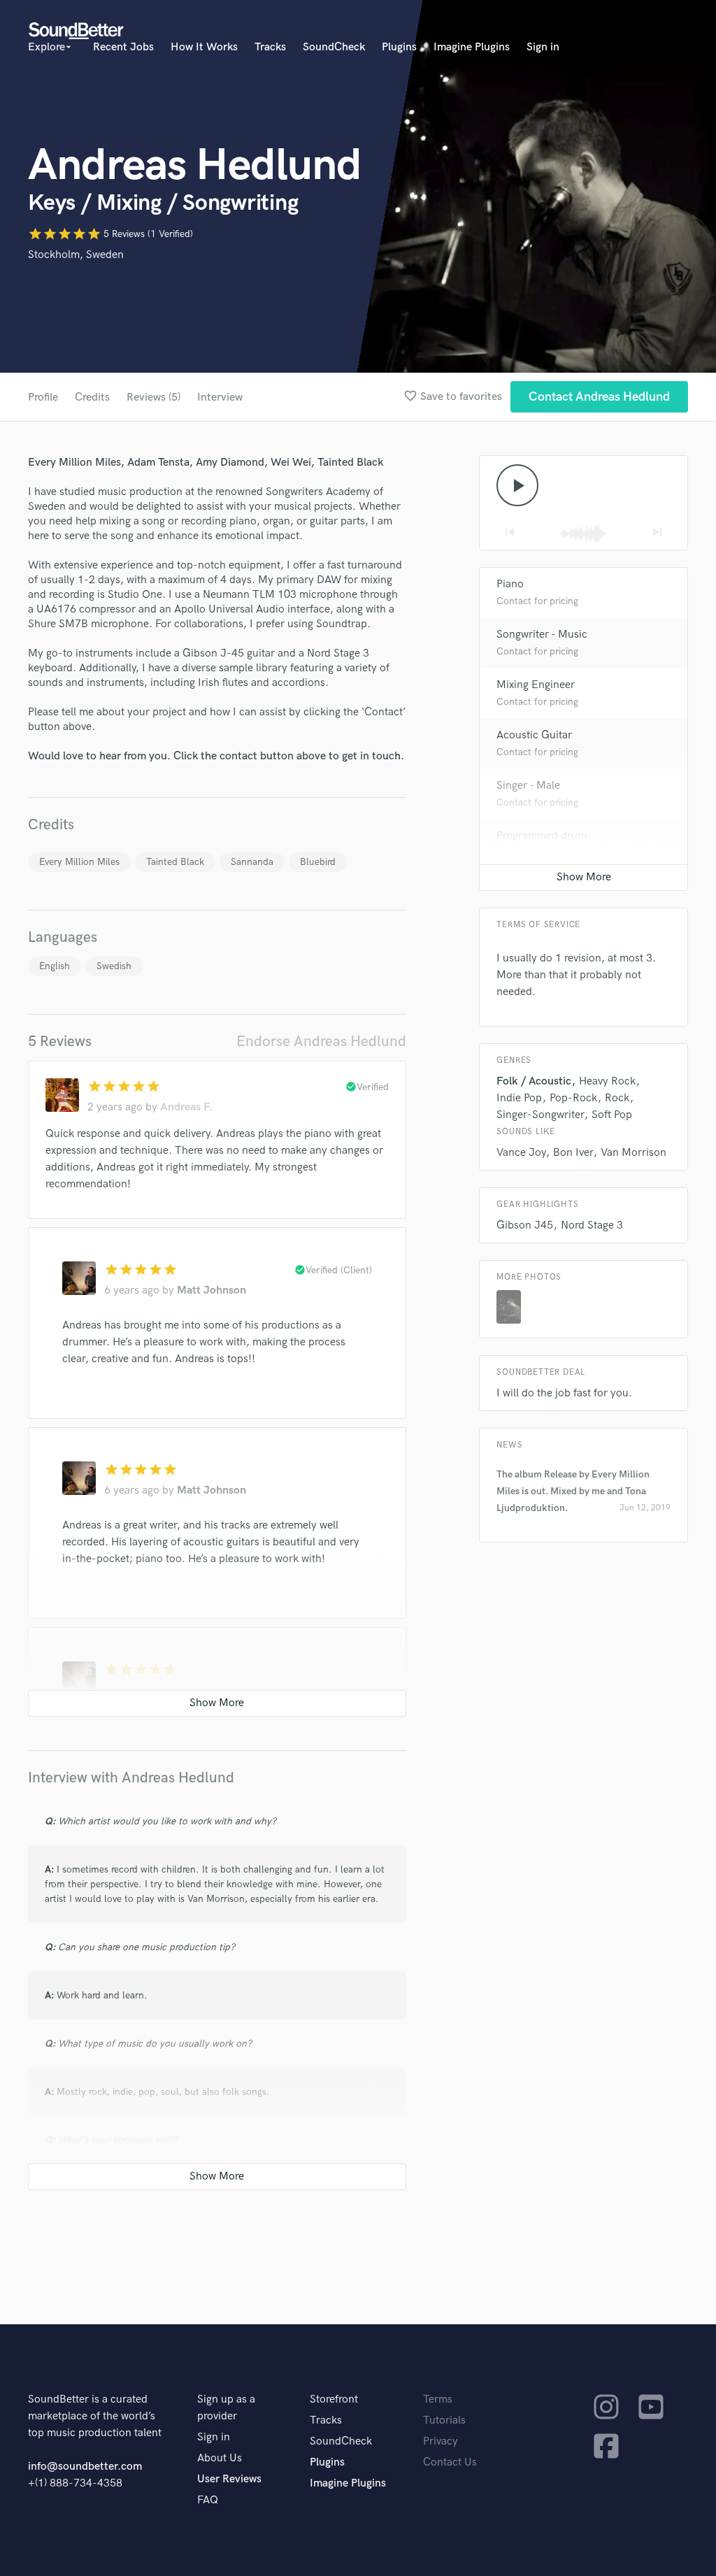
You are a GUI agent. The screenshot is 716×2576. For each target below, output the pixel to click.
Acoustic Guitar (534, 735)
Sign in (543, 47)
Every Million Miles (79, 862)
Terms (438, 2399)
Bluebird (318, 862)
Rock (617, 1098)
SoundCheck (334, 47)
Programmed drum (542, 836)
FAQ (208, 2500)
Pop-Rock (573, 1098)
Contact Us (450, 2462)
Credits (92, 398)
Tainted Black (175, 862)
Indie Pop (519, 1098)
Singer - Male (528, 786)
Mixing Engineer (536, 685)
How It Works (204, 47)
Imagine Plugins (472, 47)
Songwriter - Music (542, 635)
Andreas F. (186, 1107)
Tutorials (444, 2420)
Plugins (399, 47)
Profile (43, 398)
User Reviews (229, 2479)
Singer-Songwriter (540, 1115)
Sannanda (252, 862)
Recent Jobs (123, 47)
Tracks (270, 47)
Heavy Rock (607, 1081)
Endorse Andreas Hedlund (321, 1042)
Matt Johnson (212, 1290)
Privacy (441, 2441)
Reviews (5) (153, 398)
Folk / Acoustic (534, 1081)
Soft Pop (612, 1115)
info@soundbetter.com (85, 2467)
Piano (510, 584)
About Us (220, 2458)
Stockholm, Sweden (76, 255)
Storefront (334, 2399)
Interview (220, 398)
